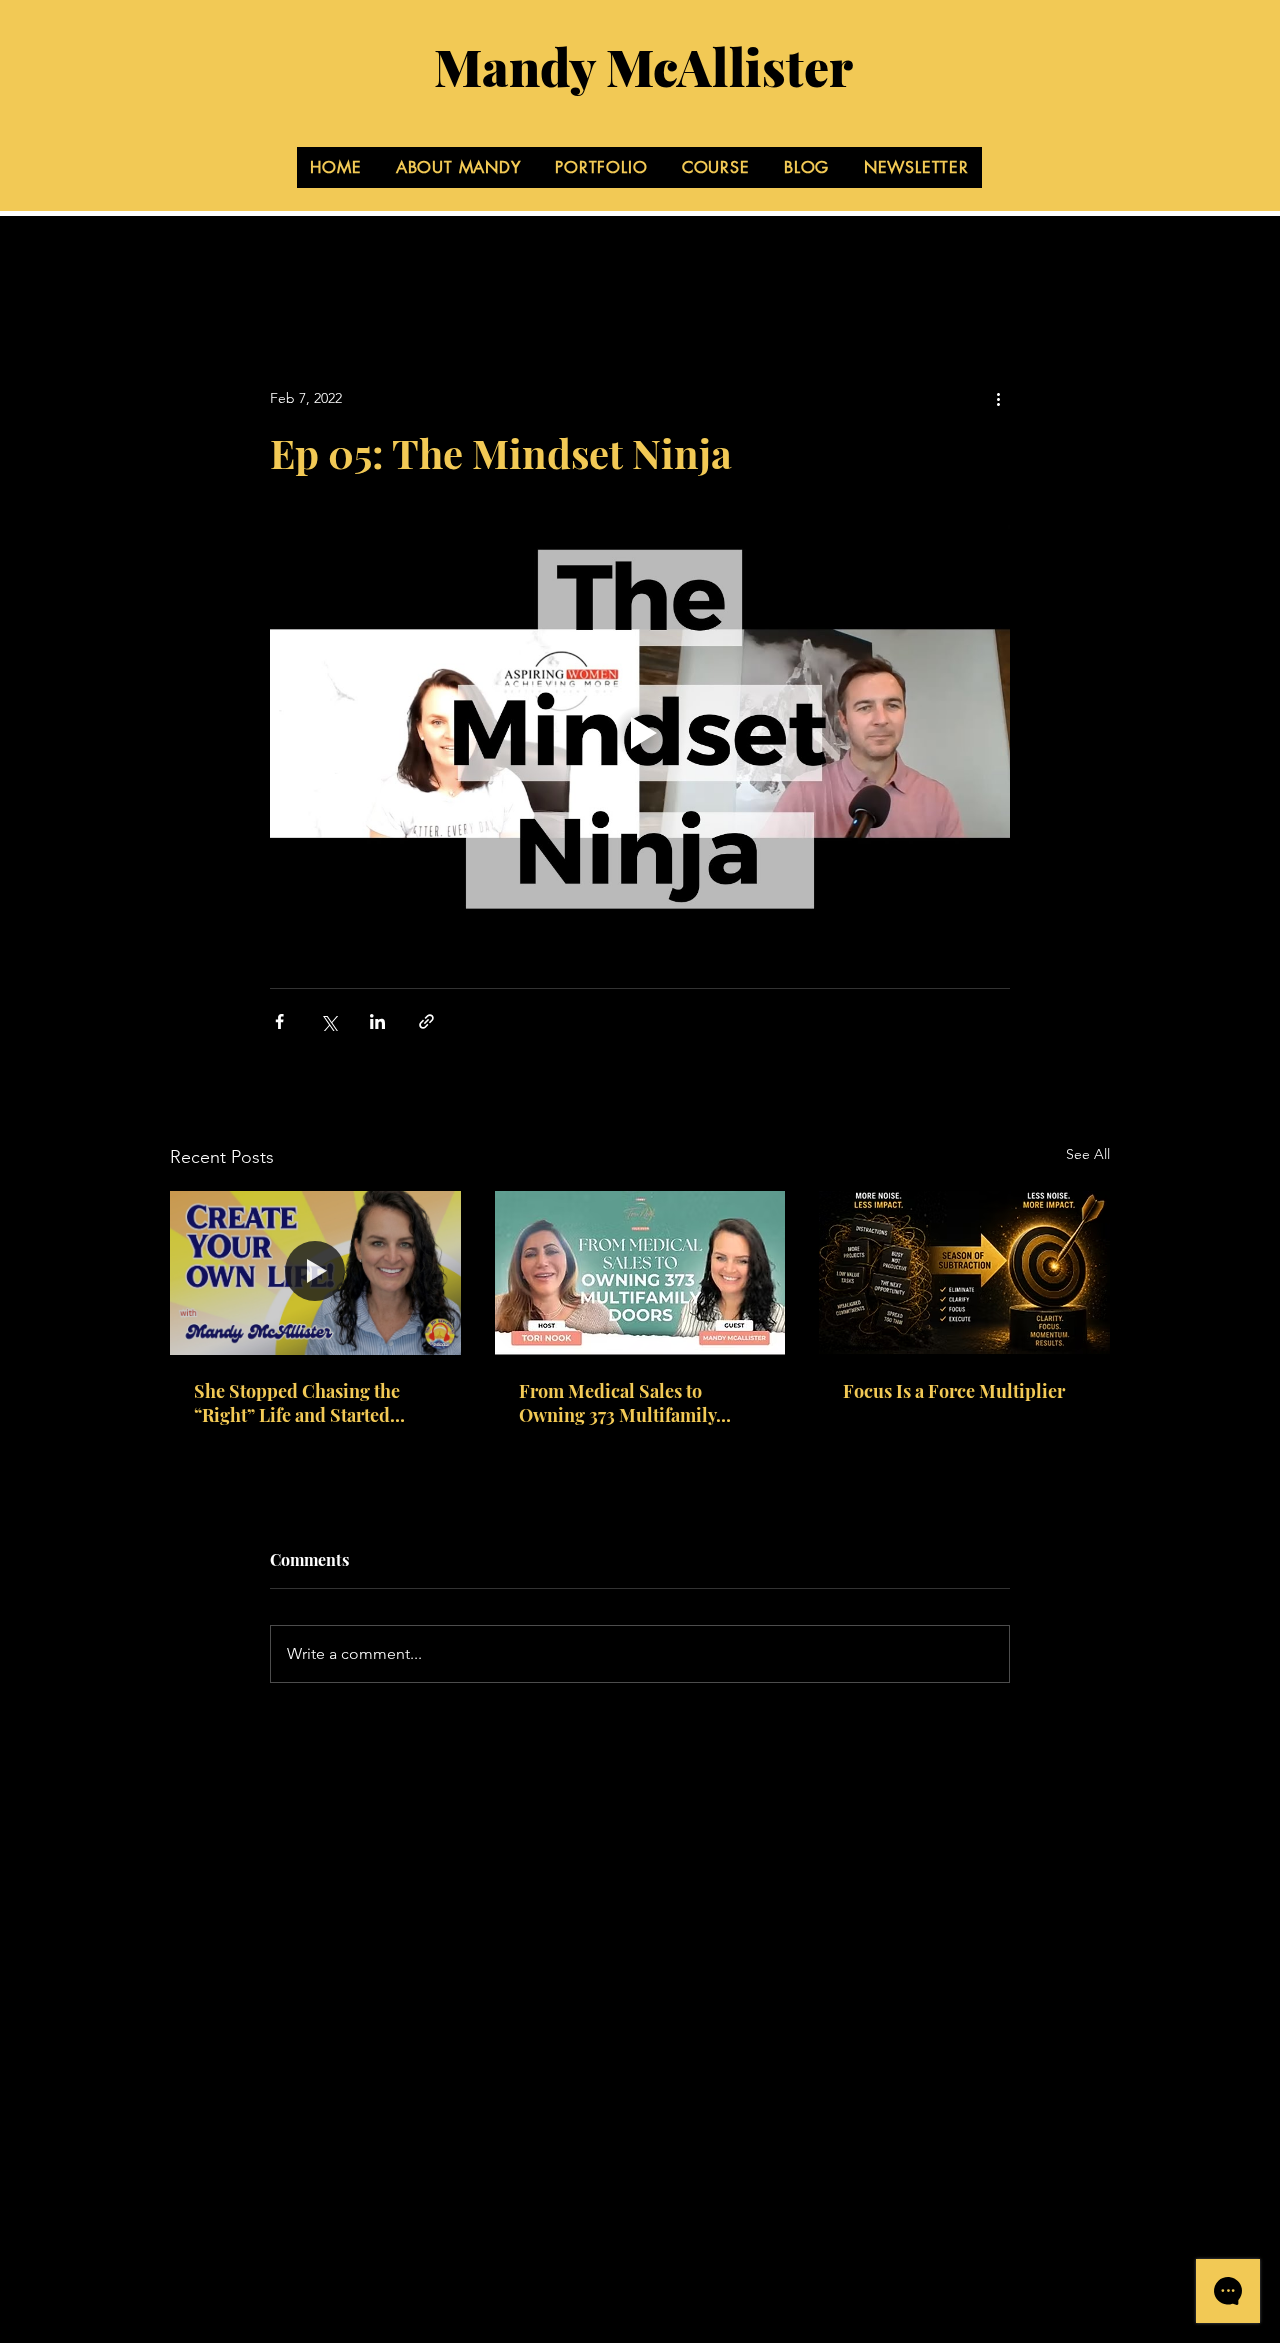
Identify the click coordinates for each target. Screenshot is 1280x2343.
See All (1088, 1154)
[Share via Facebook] (279, 1021)
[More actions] (998, 398)
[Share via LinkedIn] (377, 1021)
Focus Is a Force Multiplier (954, 1391)
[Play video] (640, 733)
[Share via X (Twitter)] (328, 1021)
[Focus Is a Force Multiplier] (964, 1272)
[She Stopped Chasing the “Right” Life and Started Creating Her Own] (315, 1272)
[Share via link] (426, 1021)
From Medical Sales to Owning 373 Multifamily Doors (617, 1403)
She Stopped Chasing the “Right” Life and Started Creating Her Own (297, 1403)
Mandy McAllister (643, 66)
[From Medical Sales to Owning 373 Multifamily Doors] (640, 1273)
